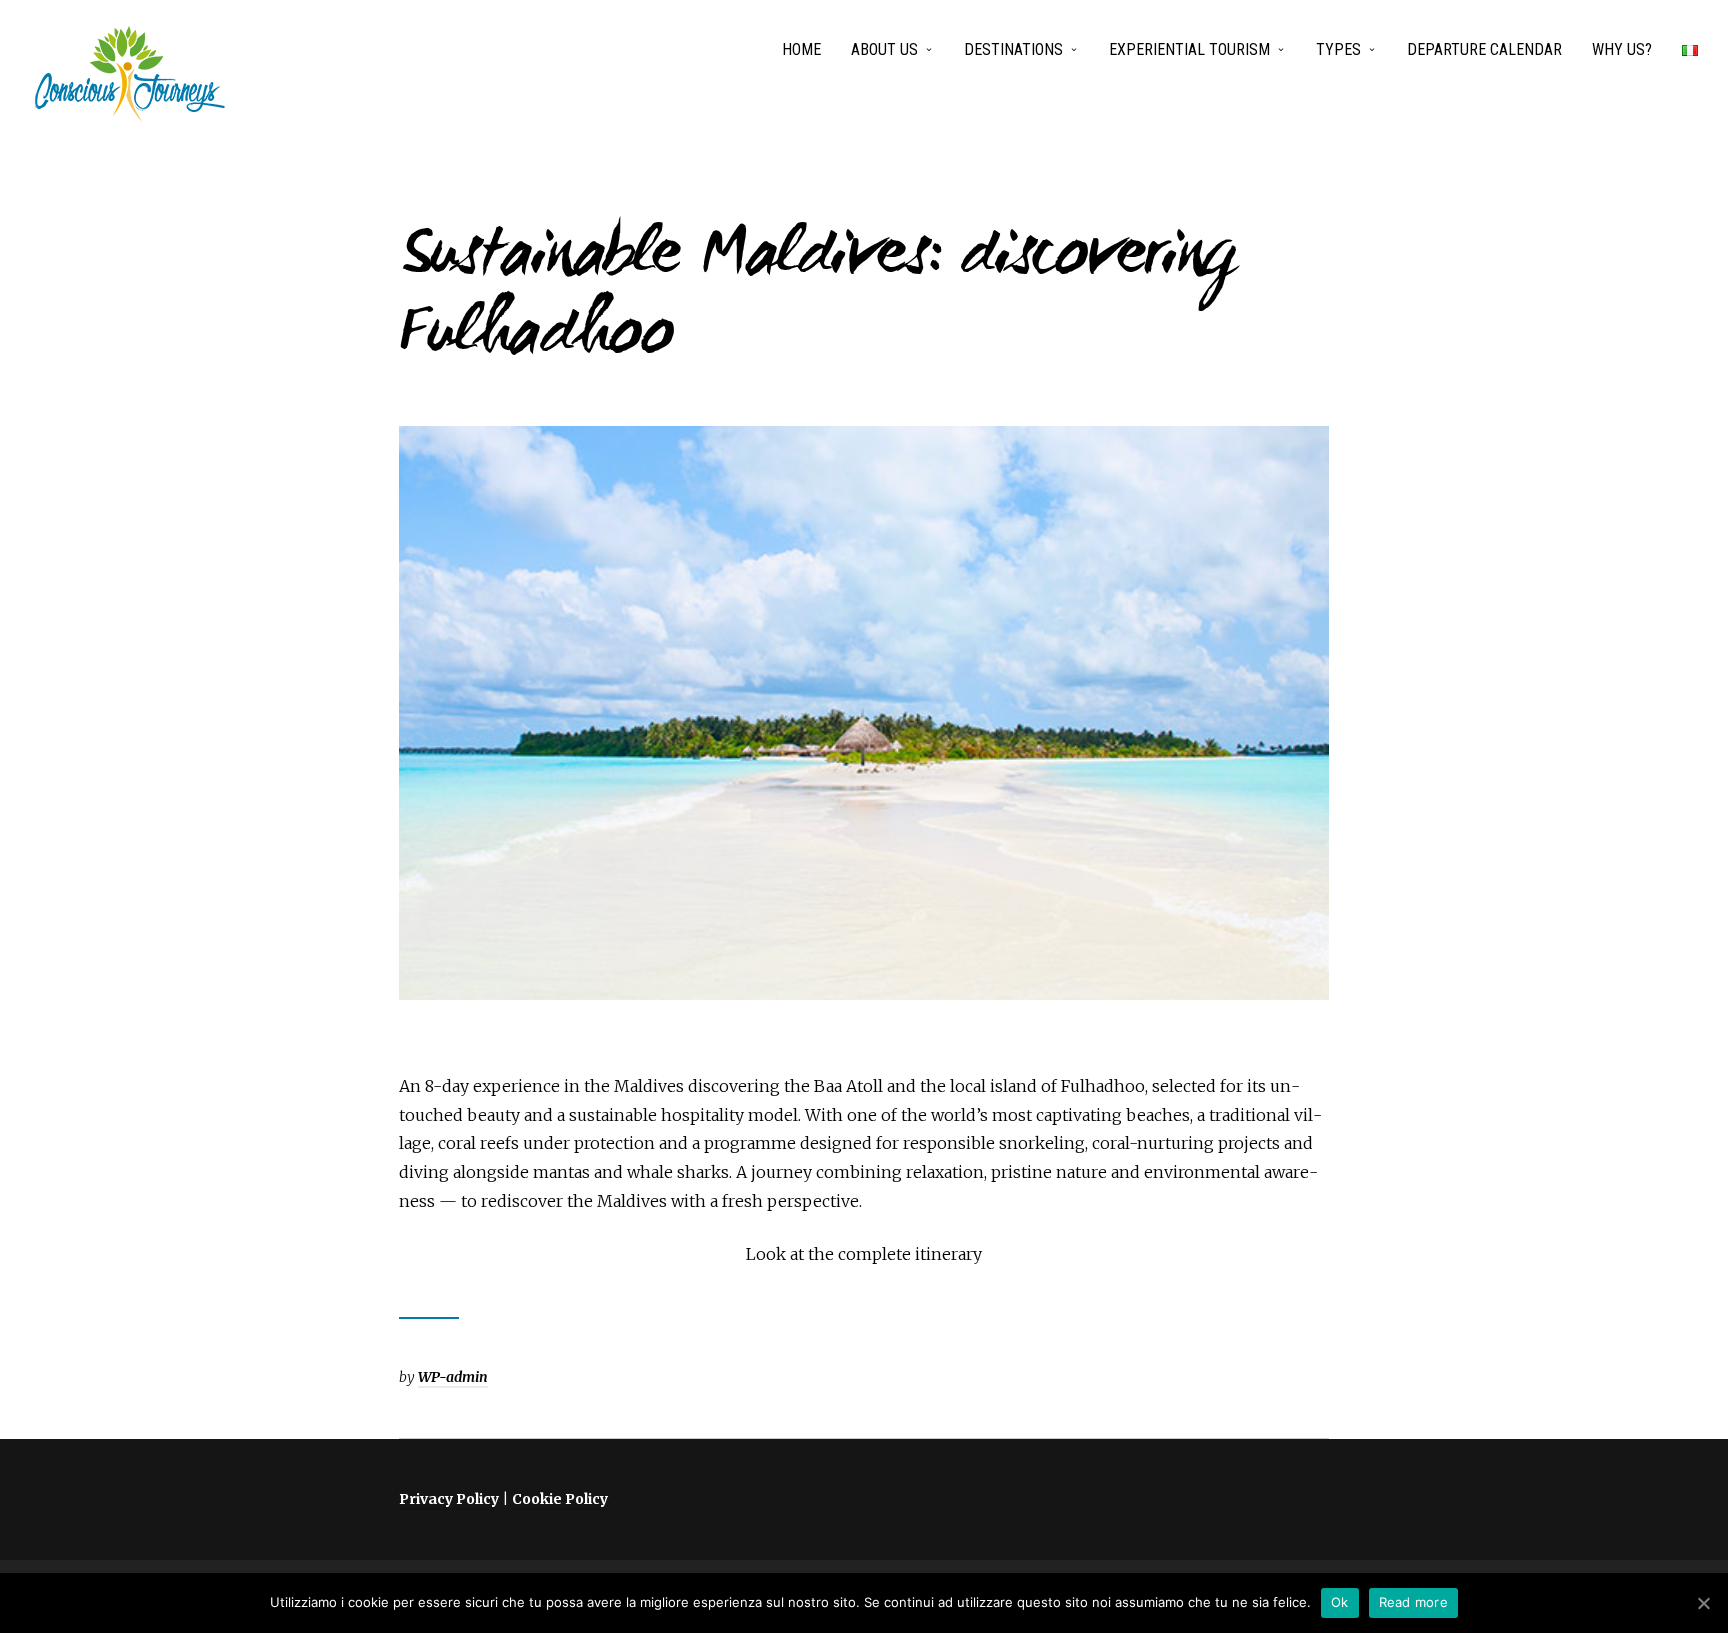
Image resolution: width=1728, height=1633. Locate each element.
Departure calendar (1484, 49)
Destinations (1013, 49)
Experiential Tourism (1189, 49)
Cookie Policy (560, 1499)
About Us (884, 49)
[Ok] (1703, 1603)
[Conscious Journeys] (130, 74)
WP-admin (453, 1377)
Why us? (1622, 49)
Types (1338, 49)
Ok (1340, 1602)
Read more (1413, 1602)
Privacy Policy (449, 1499)
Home (801, 49)
